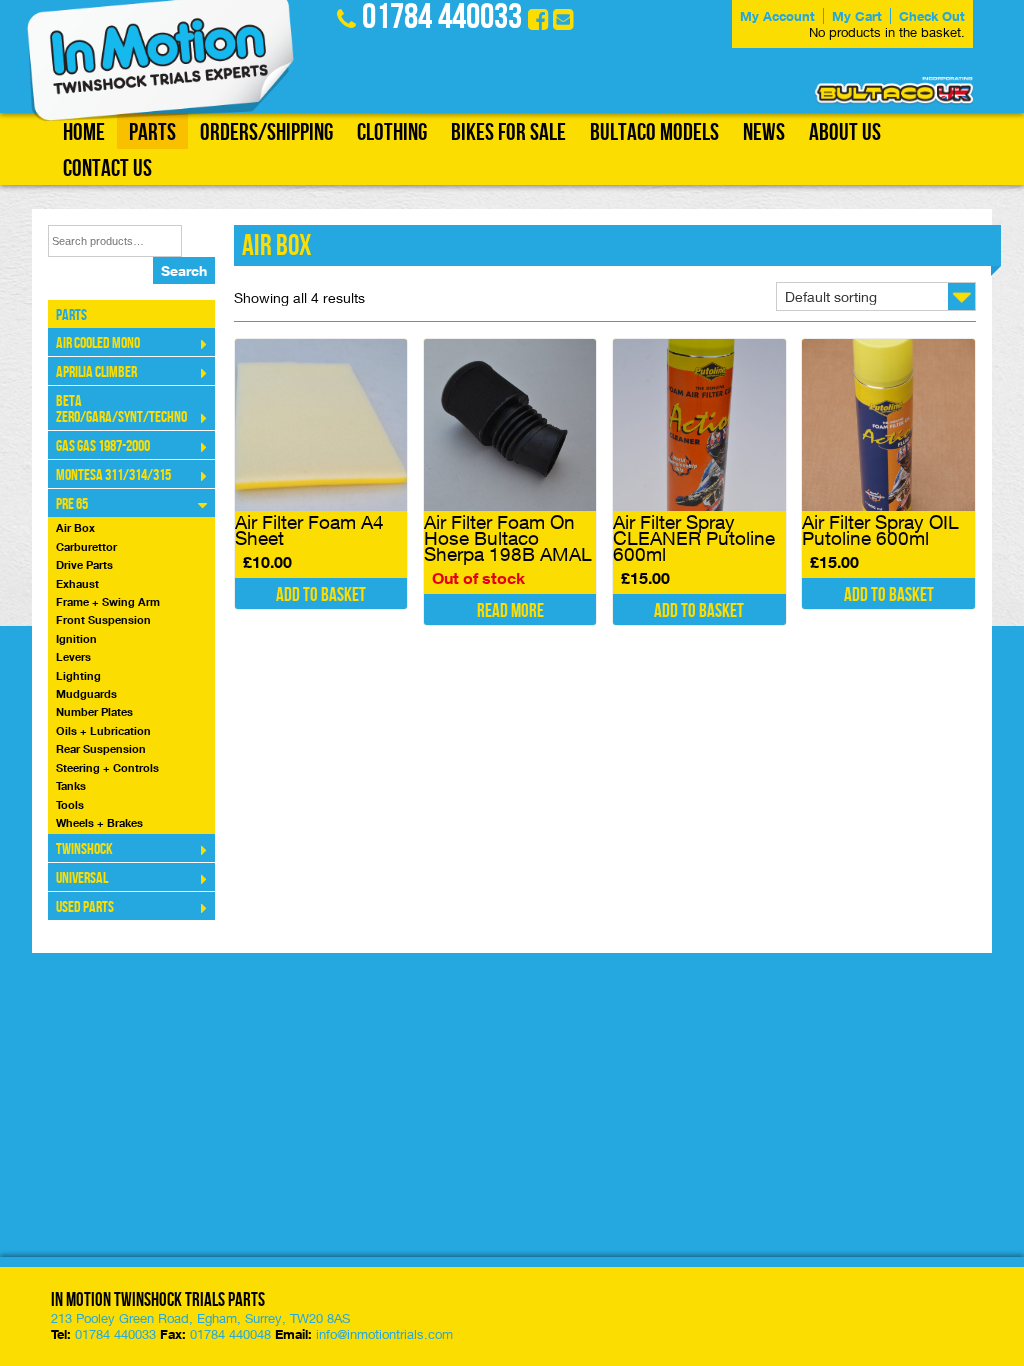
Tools (70, 804)
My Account (777, 16)
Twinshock (84, 849)
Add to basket (321, 595)
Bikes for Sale (508, 132)
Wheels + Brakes (99, 822)
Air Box (75, 527)
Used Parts (85, 907)
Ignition (76, 638)
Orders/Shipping (266, 132)
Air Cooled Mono (98, 343)
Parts (152, 132)
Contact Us (107, 168)
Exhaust (77, 583)
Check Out (932, 16)
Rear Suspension (101, 748)
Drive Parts (84, 564)
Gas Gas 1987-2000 (103, 446)
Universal (82, 878)
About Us (845, 132)
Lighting (78, 675)
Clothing (392, 132)
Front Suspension (103, 619)
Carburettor (86, 546)
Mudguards (86, 693)
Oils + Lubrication (103, 730)
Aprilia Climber (96, 372)
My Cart (857, 16)
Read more (510, 611)
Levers (73, 656)
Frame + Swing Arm (108, 601)
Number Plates (94, 711)
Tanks (71, 785)
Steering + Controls (107, 767)
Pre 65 (72, 504)
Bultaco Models (654, 132)
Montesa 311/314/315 (113, 475)
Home (84, 132)
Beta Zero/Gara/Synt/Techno (121, 409)
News (764, 132)
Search (184, 270)
